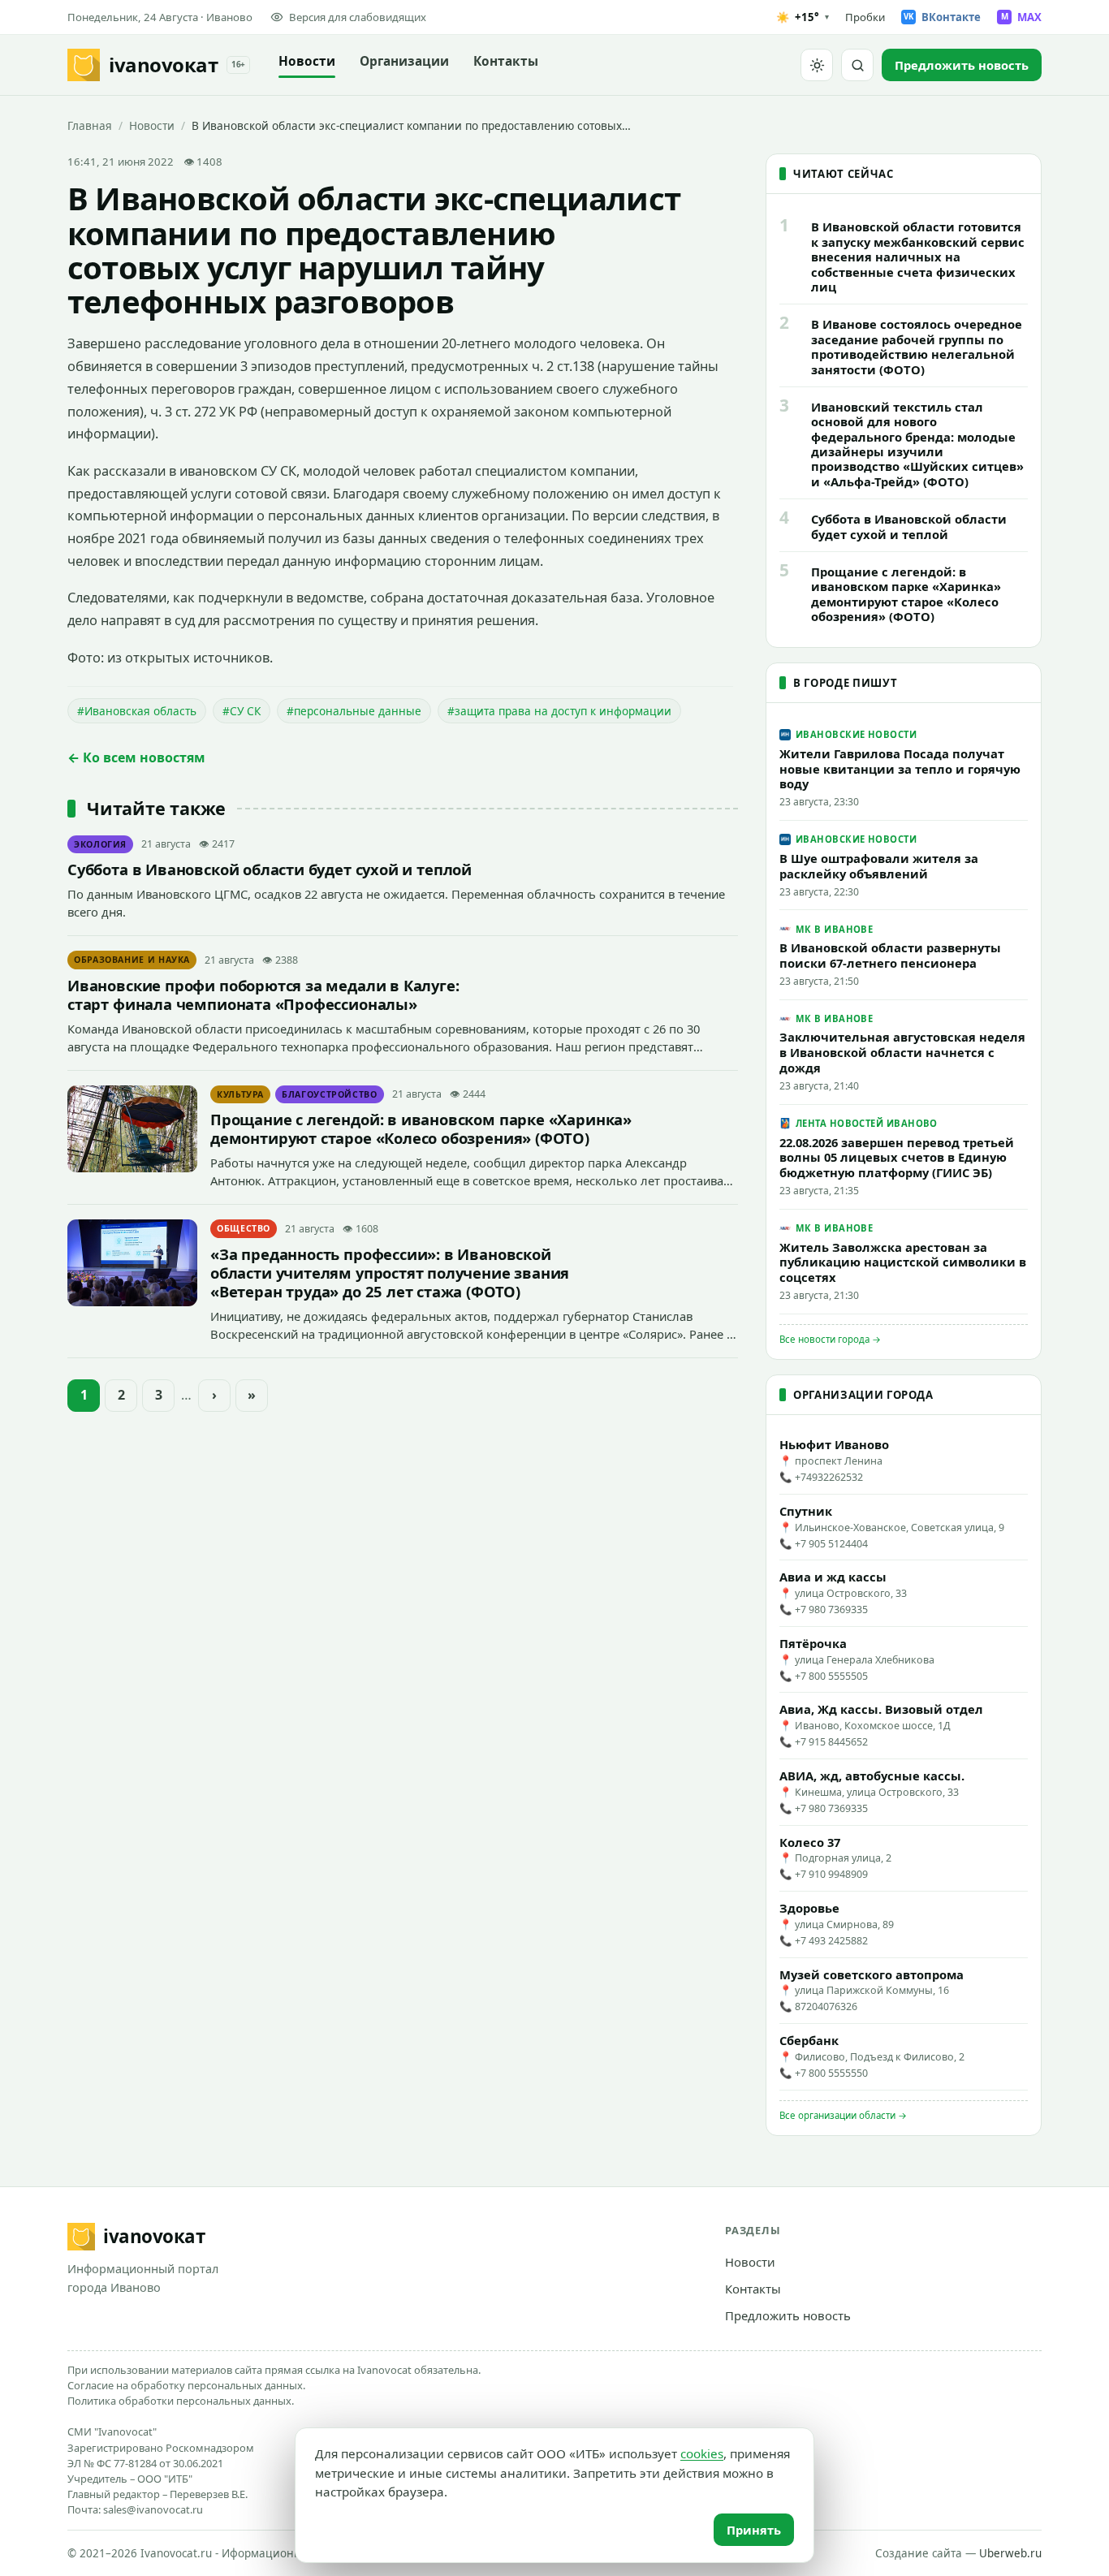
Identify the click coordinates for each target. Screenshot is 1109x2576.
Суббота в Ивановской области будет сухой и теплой (270, 869)
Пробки (865, 17)
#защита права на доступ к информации (559, 711)
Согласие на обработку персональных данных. (186, 2385)
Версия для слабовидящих (358, 17)
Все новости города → (830, 1339)
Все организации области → (843, 2115)
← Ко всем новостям (136, 757)
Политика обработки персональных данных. (181, 2401)
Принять (754, 2530)
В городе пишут (845, 683)
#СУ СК (242, 711)
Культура (240, 1094)
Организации (404, 61)
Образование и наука (132, 960)
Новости (307, 61)
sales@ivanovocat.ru (153, 2509)
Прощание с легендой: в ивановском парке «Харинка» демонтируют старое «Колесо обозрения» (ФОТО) (421, 1128)
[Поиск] (857, 65)
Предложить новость (788, 2315)
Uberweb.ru (1010, 2553)
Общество (244, 1228)
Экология (100, 844)
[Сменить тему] (817, 65)
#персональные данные (354, 711)
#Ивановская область (137, 711)
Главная (90, 125)
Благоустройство (330, 1094)
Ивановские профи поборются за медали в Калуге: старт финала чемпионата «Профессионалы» (263, 995)
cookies (702, 2453)
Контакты (506, 61)
